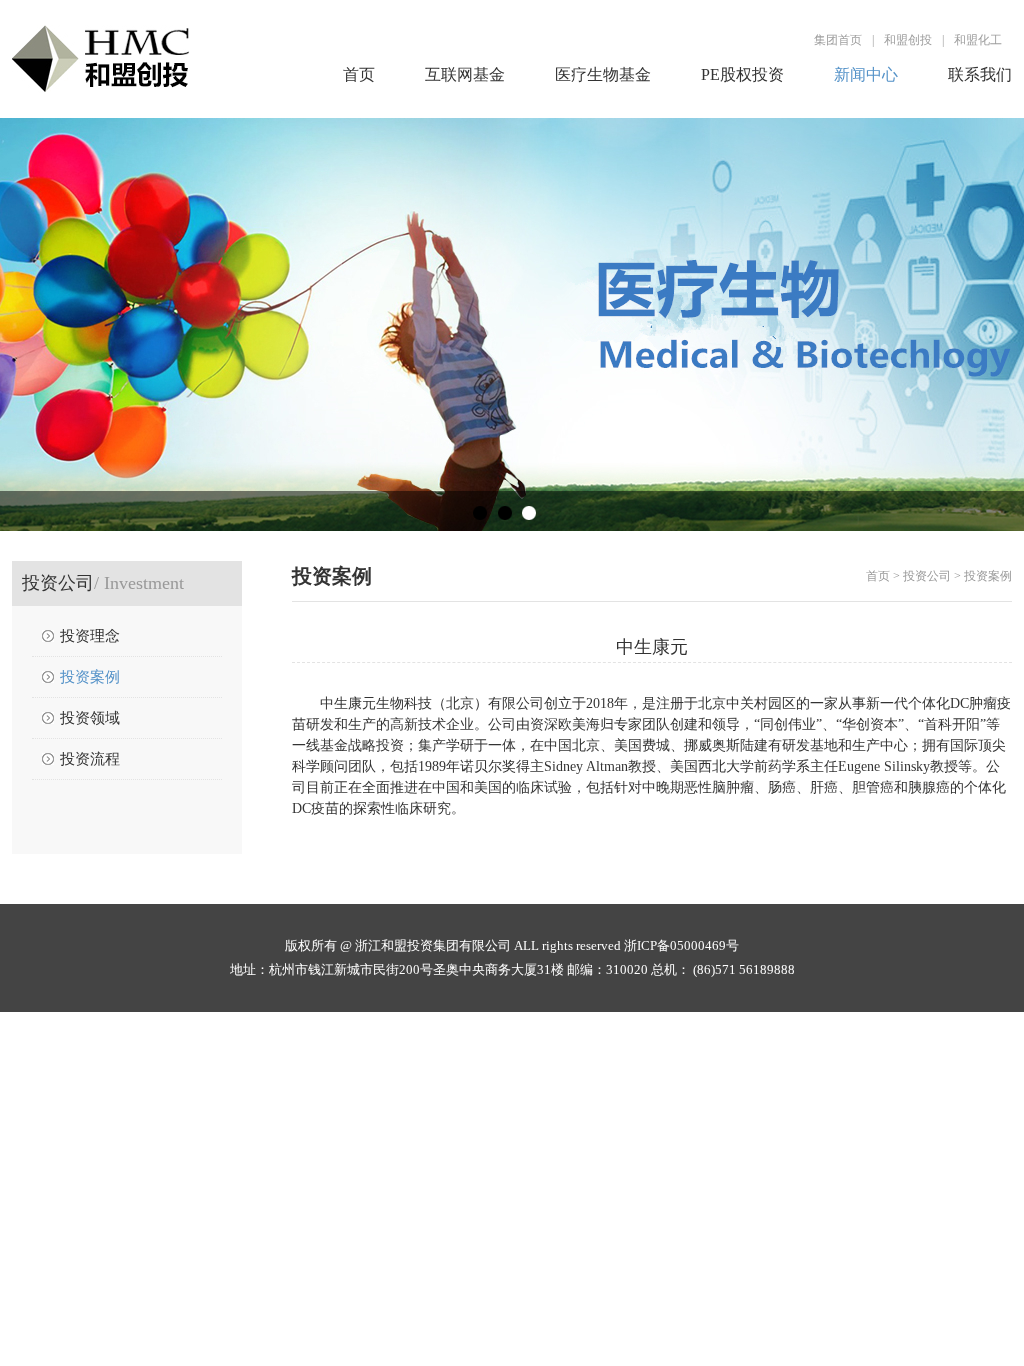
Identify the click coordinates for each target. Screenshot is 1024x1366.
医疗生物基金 (603, 74)
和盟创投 (908, 40)
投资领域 (90, 718)
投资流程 (90, 759)
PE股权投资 (742, 74)
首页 (359, 74)
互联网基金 (465, 74)
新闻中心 (866, 74)
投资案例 (90, 677)
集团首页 (838, 40)
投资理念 (90, 636)
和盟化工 (978, 40)
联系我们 (980, 74)
